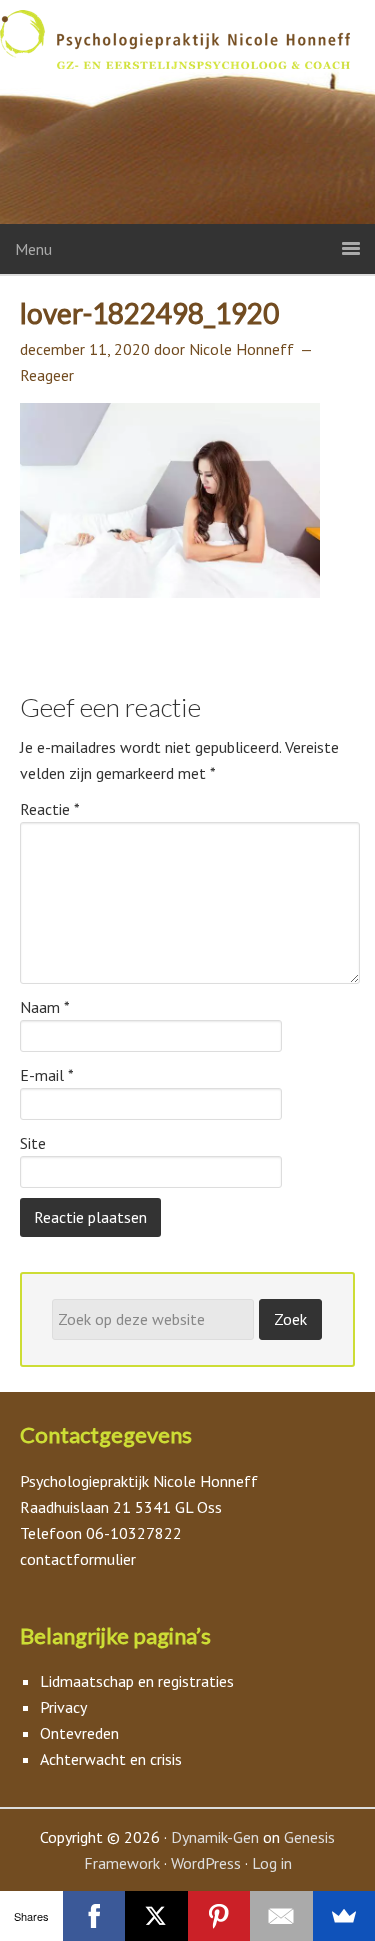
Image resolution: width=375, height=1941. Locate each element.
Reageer (47, 375)
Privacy (63, 1707)
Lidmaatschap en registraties (137, 1681)
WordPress (206, 1863)
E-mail (47, 1075)
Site (33, 1143)
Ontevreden (79, 1733)
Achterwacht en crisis (111, 1759)
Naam (45, 1007)
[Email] (281, 1916)
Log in (272, 1863)
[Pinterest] (219, 1916)
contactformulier (78, 1559)
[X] (156, 1916)
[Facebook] (94, 1916)
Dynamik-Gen (215, 1837)
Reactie (50, 809)
